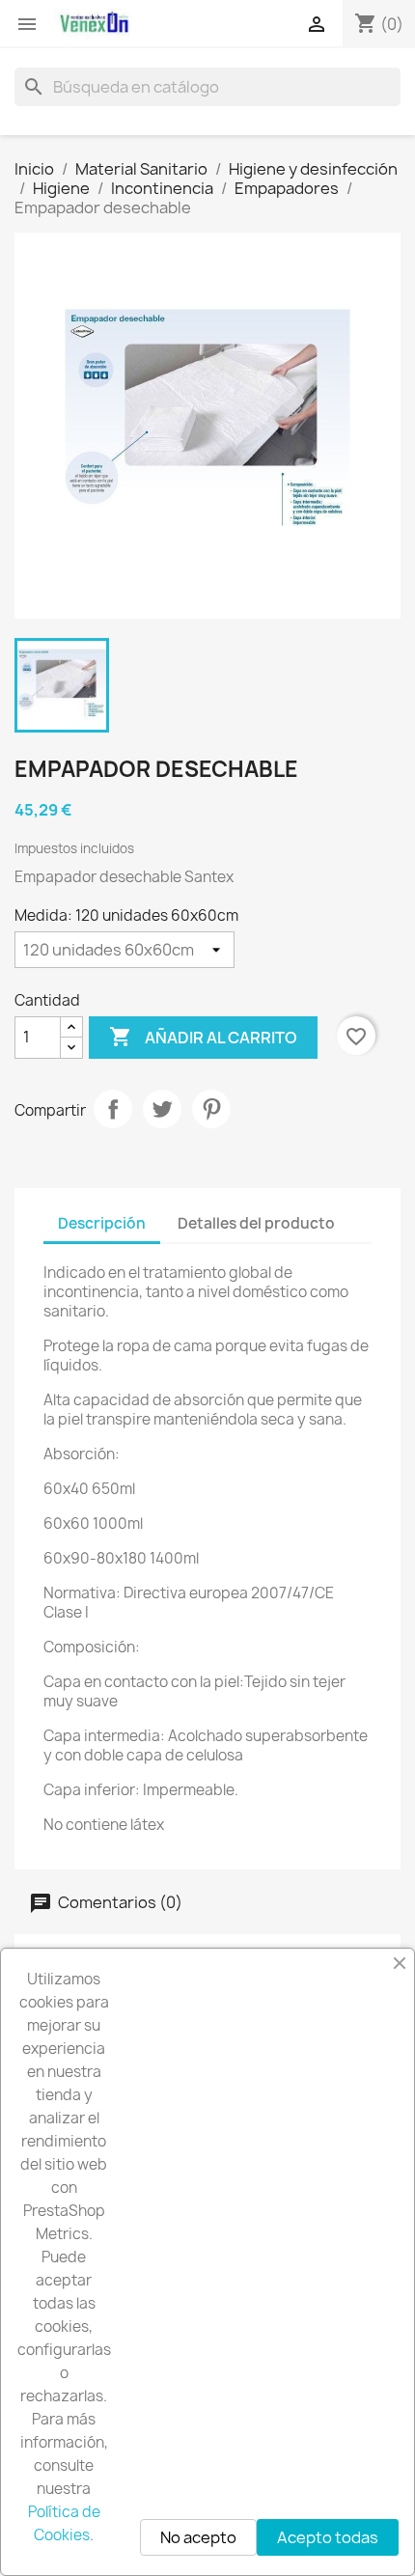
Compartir (113, 1109)
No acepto (198, 2537)
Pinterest (211, 1109)
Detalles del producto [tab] (256, 1223)
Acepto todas (328, 2537)
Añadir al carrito (203, 1037)
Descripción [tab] (102, 1223)
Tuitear (162, 1109)
